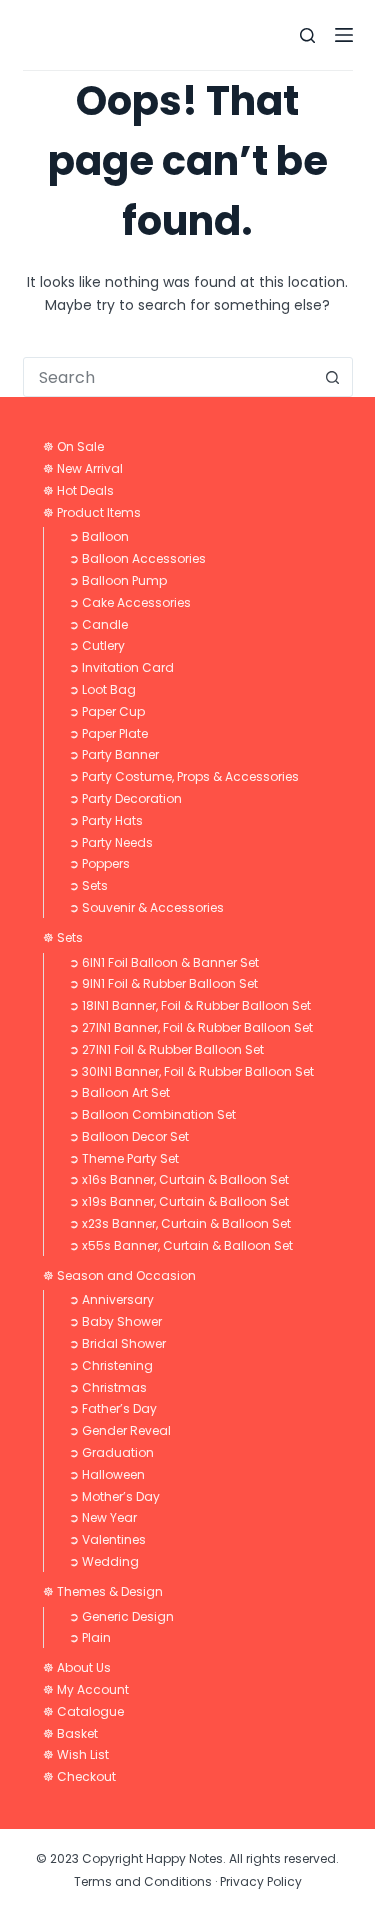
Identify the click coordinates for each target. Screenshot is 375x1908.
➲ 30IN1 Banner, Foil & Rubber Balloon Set (191, 1071)
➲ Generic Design (121, 1616)
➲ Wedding (104, 1561)
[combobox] (169, 377)
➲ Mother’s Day (114, 1496)
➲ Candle (98, 624)
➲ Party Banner (114, 754)
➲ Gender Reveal (120, 1430)
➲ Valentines (107, 1539)
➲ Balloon (99, 536)
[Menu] (344, 35)
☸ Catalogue (83, 1711)
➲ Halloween (107, 1474)
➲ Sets (88, 885)
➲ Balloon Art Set (119, 1092)
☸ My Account (86, 1689)
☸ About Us (77, 1667)
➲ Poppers (99, 863)
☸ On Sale (73, 446)
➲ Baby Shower (115, 1321)
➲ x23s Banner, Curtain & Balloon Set (180, 1223)
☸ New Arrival (83, 468)
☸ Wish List (76, 1754)
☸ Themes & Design (103, 1591)
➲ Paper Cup (107, 711)
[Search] (307, 35)
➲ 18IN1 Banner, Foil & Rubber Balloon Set (190, 1005)
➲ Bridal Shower (117, 1343)
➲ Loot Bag (102, 689)
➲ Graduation (111, 1452)
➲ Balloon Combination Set (152, 1114)
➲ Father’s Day (113, 1408)
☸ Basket (70, 1733)
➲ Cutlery (97, 645)
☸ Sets (63, 937)
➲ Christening (111, 1365)
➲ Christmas (108, 1387)
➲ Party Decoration (125, 798)
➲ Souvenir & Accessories (146, 907)
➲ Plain (90, 1637)
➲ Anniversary (111, 1299)
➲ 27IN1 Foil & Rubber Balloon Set (166, 1049)
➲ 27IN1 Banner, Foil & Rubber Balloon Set (191, 1027)
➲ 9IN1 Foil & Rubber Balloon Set (163, 983)
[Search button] (333, 377)
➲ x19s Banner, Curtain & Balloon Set (179, 1201)
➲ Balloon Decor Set (129, 1136)
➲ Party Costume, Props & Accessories (184, 776)
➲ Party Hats (106, 820)
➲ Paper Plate (108, 733)
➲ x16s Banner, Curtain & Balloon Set (179, 1179)
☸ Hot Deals (78, 490)
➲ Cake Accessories (130, 602)
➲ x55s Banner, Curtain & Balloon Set (181, 1245)
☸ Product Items (92, 512)
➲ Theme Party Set (124, 1158)
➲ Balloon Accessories (137, 558)
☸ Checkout (79, 1776)
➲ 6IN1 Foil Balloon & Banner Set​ (164, 962)
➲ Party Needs (111, 842)
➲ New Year (103, 1517)
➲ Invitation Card (121, 667)
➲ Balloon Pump (118, 580)
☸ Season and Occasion (119, 1275)
